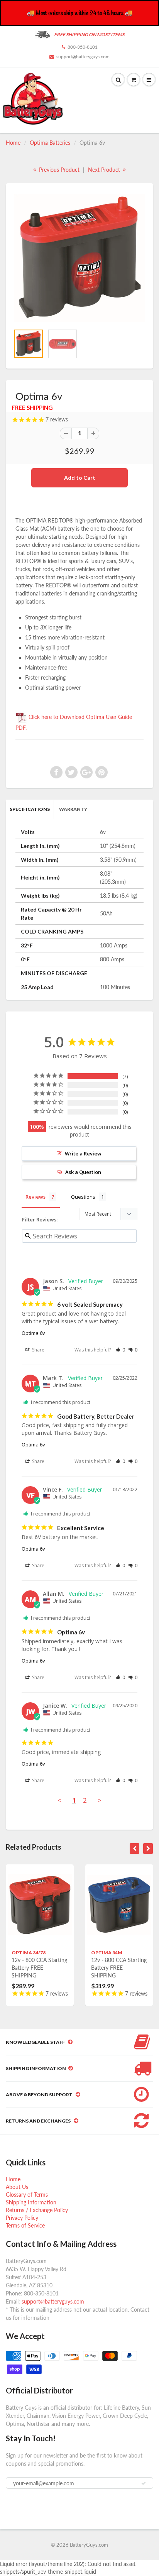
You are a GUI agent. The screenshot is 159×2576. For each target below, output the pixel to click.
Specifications (30, 809)
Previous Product (58, 170)
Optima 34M (107, 1953)
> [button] (100, 1800)
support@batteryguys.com (83, 57)
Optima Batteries (50, 143)
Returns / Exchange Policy (37, 2210)
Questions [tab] (83, 1197)
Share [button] (38, 1350)
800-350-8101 (83, 47)
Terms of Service (25, 2225)
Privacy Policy (22, 2218)
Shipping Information (31, 2202)
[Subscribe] (144, 2483)
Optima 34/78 (29, 1953)
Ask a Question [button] (83, 1172)
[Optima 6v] (79, 258)
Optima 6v (33, 1333)
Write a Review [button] (83, 1154)
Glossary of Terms (27, 2195)
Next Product (105, 170)
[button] (120, 1350)
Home (13, 143)
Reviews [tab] (36, 1197)
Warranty (73, 809)
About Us (17, 2187)
